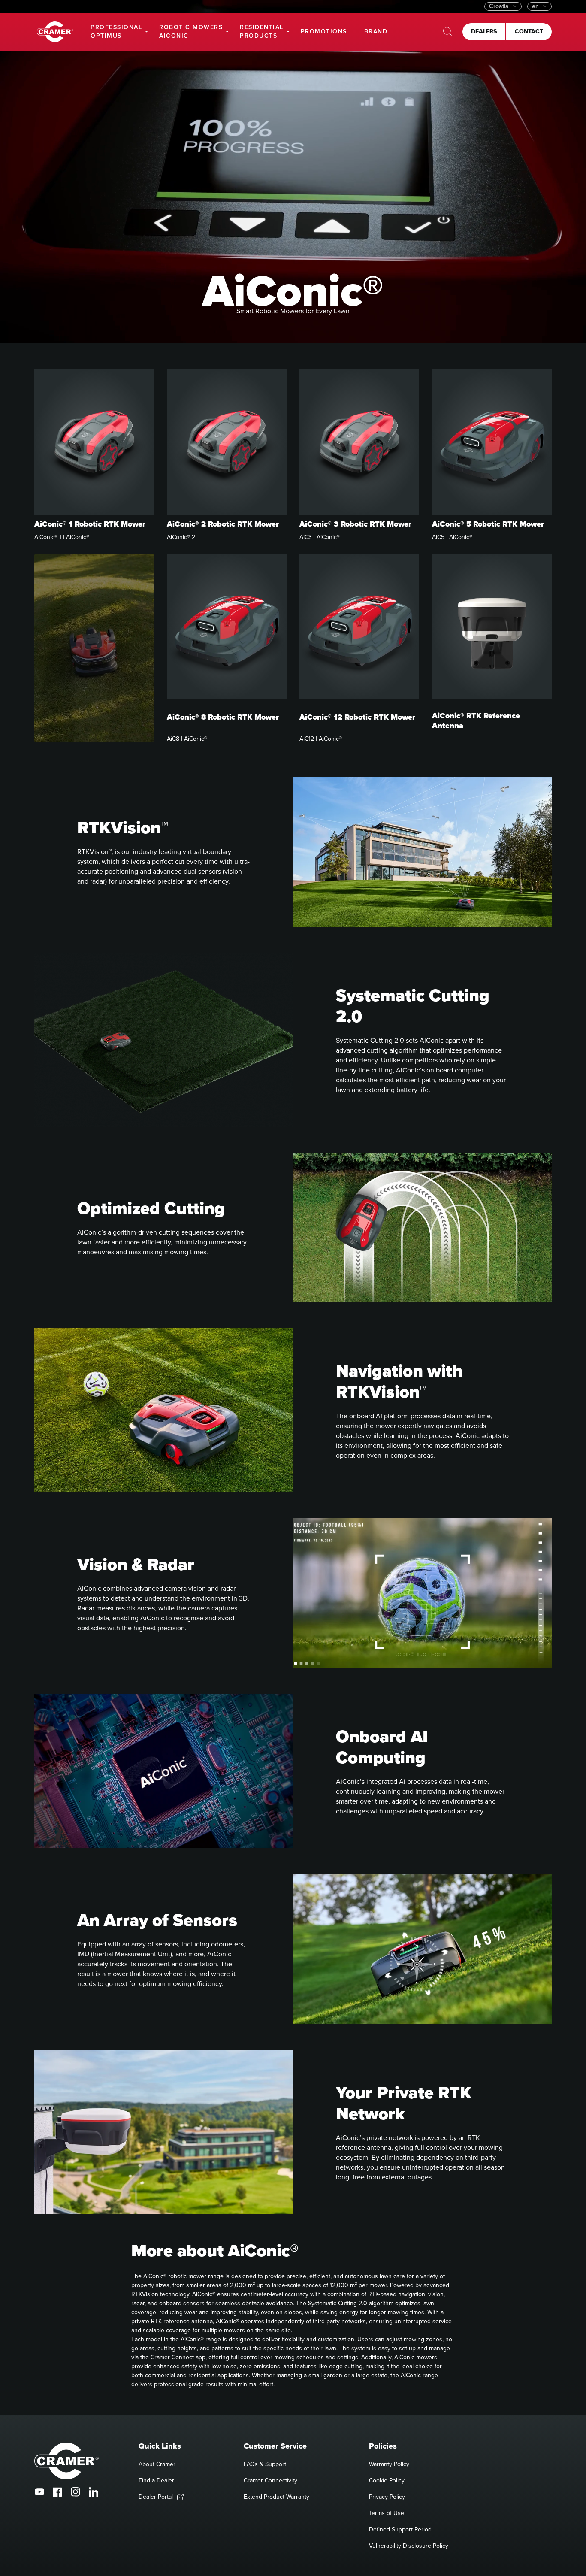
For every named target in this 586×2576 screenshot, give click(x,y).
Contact (529, 32)
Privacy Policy (387, 2497)
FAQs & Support (265, 2464)
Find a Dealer (156, 2481)
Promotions (324, 32)
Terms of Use (387, 2513)
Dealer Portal (156, 2497)
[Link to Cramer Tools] (55, 32)
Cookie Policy (387, 2481)
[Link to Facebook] (57, 2492)
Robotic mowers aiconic (191, 32)
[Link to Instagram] (76, 2492)
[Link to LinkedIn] (94, 2492)
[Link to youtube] (39, 2492)
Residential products (262, 32)
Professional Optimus (116, 32)
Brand (376, 32)
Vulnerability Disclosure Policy (409, 2546)
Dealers (484, 32)
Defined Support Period (400, 2529)
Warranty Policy (389, 2464)
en (535, 6)
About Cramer (157, 2464)
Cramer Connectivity (270, 2481)
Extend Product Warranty (276, 2497)
